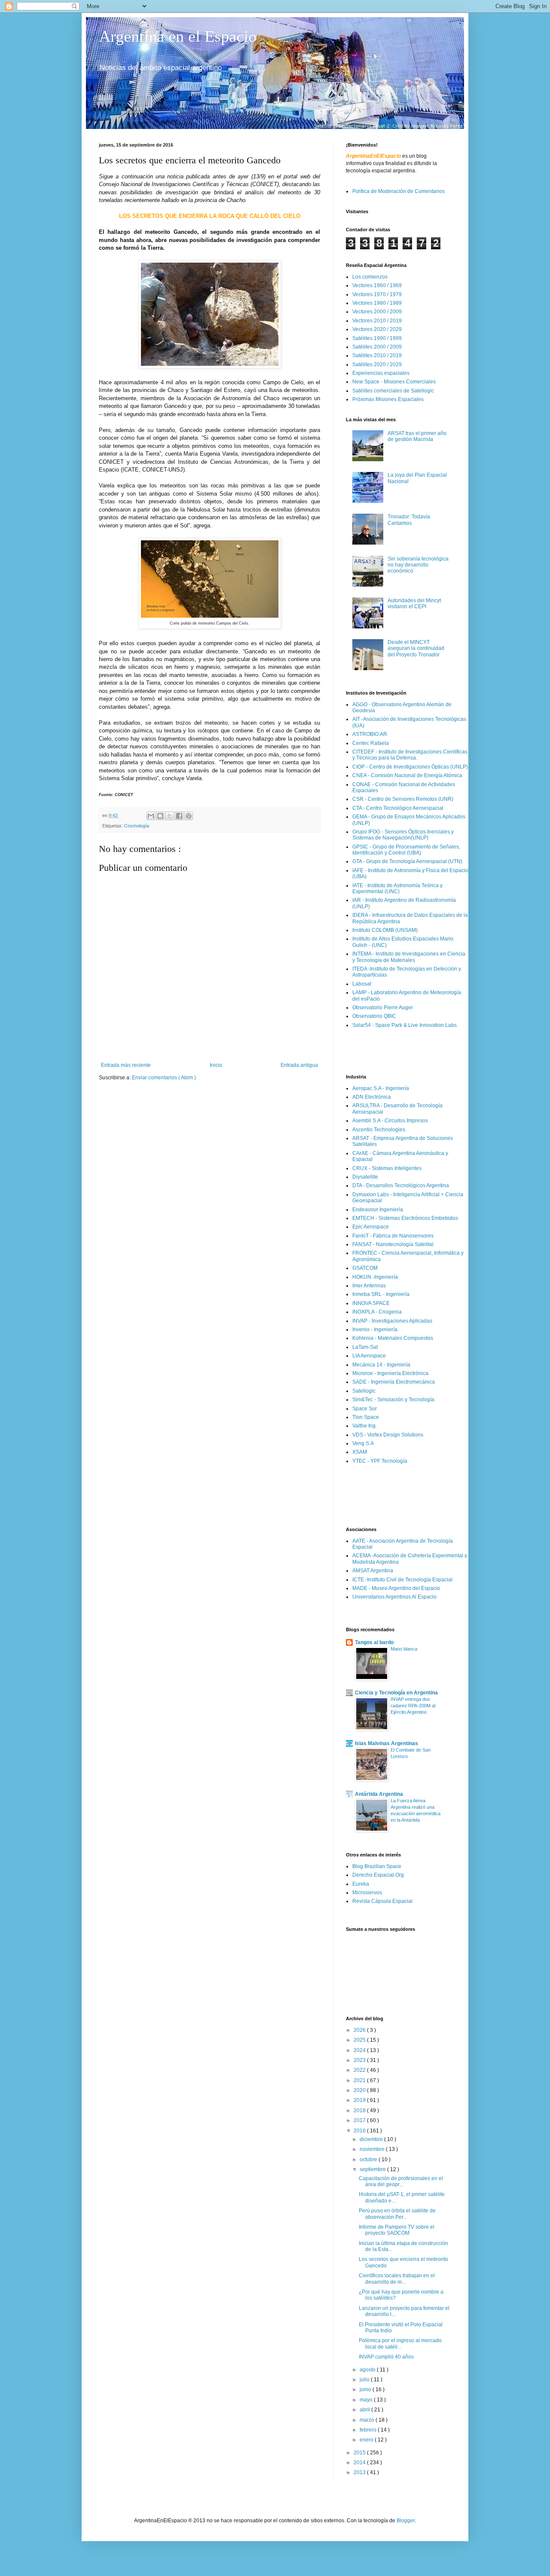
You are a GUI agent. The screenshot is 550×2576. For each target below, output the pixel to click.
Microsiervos (367, 1893)
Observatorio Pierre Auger (383, 1008)
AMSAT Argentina (373, 1571)
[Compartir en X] (170, 816)
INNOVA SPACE (371, 1303)
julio (365, 2380)
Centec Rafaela (371, 743)
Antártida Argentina (379, 1794)
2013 (360, 2472)
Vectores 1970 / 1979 (377, 294)
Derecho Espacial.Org (378, 1875)
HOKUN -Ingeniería (375, 1277)
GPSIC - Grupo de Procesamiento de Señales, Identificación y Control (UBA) (406, 850)
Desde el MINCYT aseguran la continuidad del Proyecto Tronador (416, 648)
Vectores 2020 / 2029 (377, 329)
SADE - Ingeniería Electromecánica (394, 1382)
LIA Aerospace (369, 1356)
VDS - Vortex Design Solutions (388, 1435)
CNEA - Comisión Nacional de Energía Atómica (407, 775)
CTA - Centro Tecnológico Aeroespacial (398, 808)
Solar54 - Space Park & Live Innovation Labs (405, 1025)
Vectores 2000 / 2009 (377, 312)
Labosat (362, 984)
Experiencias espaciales (381, 373)
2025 (360, 2040)
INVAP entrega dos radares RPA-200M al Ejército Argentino (413, 1706)
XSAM (360, 1452)
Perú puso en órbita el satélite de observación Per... (397, 2214)
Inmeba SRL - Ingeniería (381, 1294)
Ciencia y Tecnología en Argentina (396, 1693)
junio (366, 2389)
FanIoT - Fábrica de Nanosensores (393, 1236)
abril (365, 2410)
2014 (360, 2463)
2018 (360, 2110)
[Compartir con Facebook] (179, 816)
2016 (360, 2131)
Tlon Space (366, 1417)
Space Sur (365, 1409)
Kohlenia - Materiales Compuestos (393, 1338)
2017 (360, 2120)
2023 (360, 2060)
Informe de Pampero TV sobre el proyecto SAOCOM (397, 2230)
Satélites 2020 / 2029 (377, 364)
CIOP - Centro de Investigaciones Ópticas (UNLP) (410, 767)
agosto (368, 2370)
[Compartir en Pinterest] (189, 816)
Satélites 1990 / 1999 (377, 338)
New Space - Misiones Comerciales (394, 382)
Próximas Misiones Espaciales (388, 399)
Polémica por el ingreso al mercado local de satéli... (400, 2343)
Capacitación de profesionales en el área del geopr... (401, 2181)
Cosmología (137, 826)
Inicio (216, 1065)
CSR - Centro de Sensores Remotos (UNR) (403, 799)
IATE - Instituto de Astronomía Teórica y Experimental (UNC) (397, 888)
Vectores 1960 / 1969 (377, 285)
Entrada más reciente (126, 1065)
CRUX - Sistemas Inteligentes (387, 1168)
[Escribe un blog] (160, 816)
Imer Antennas (369, 1286)
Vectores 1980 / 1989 (377, 303)
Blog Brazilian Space (377, 1866)
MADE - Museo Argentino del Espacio (396, 1588)
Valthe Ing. (365, 1426)
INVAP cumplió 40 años (386, 2357)
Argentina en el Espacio (178, 36)
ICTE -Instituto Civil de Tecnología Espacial (402, 1580)
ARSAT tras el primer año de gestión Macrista (417, 436)
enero (367, 2440)
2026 (360, 2030)
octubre (369, 2159)
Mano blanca (404, 1649)
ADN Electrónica (372, 1097)
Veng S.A (363, 1443)
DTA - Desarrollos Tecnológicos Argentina (401, 1185)
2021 (360, 2080)
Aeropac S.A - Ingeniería (381, 1088)
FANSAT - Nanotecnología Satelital (393, 1244)
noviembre (373, 2149)
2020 (360, 2090)
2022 (360, 2070)
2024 (360, 2050)
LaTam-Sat (365, 1347)
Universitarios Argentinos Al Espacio (394, 1597)
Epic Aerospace (371, 1227)
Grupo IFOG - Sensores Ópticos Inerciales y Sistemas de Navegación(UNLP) (403, 835)
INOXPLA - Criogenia (377, 1312)
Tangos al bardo (374, 1642)
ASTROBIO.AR (370, 734)
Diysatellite (365, 1177)
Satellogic (364, 1391)
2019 (360, 2100)
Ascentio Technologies (379, 1130)
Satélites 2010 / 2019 (377, 355)
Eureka (361, 1884)
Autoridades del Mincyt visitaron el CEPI (414, 603)
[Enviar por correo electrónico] (151, 816)
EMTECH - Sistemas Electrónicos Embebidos (405, 1218)
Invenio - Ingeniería (375, 1329)
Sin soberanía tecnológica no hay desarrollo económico (418, 565)
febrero (369, 2430)
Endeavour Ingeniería (378, 1210)
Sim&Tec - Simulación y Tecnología (393, 1400)
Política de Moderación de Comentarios (399, 191)
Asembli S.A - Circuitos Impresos (390, 1121)
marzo (368, 2420)
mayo (367, 2400)
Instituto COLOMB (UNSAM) (385, 930)
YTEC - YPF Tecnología (380, 1461)
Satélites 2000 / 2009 (377, 347)
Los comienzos (370, 277)
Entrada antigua (299, 1065)
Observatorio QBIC (374, 1016)
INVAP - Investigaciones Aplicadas (392, 1321)
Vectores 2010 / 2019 (377, 321)
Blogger (406, 2521)
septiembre (373, 2169)
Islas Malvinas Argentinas (387, 1743)
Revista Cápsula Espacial (382, 1901)
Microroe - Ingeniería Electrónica (390, 1373)
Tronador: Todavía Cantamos (409, 520)
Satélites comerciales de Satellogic (393, 391)
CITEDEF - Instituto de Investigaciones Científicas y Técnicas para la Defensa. (410, 755)
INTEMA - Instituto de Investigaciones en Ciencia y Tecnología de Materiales (409, 957)
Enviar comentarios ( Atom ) (164, 1078)
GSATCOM (365, 1268)
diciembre (372, 2139)
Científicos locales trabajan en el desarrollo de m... (397, 2279)
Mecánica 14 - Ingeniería (381, 1365)
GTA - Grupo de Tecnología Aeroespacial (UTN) (407, 861)
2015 (360, 2453)
